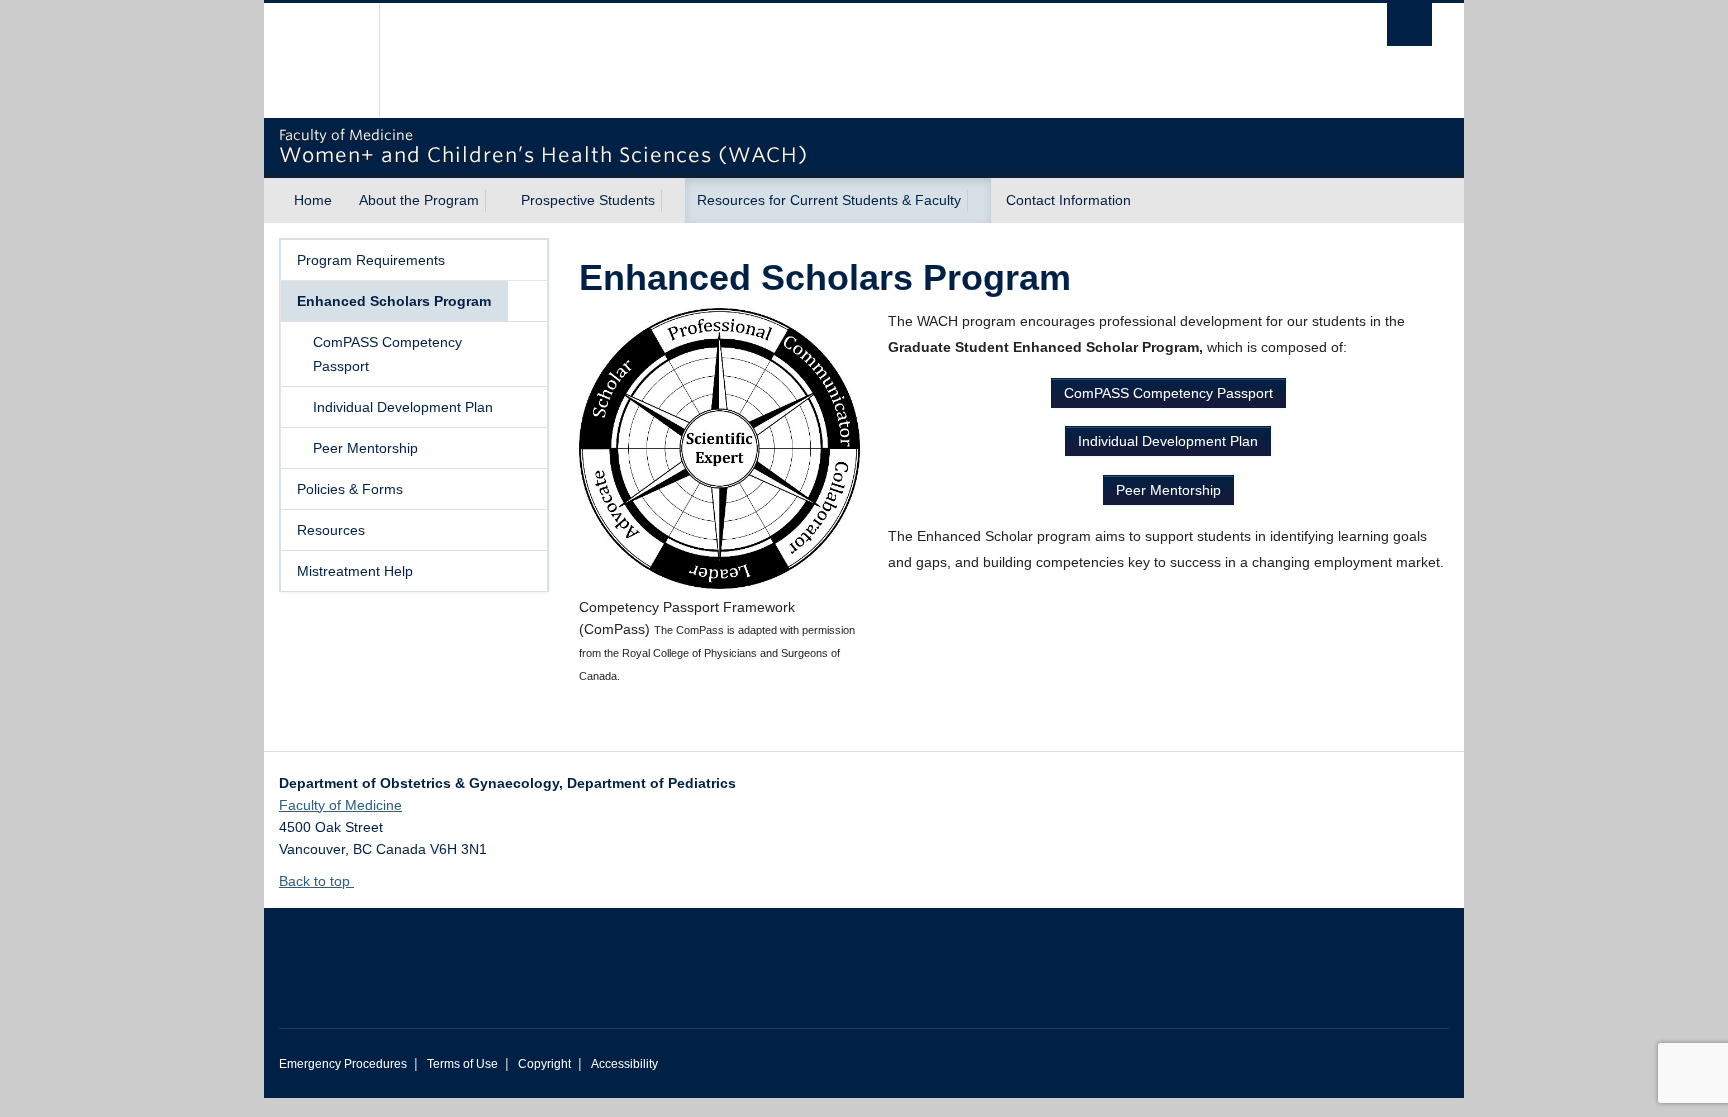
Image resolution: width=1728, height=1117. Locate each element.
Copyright (544, 1064)
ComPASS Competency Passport (387, 354)
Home (313, 200)
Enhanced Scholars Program (394, 301)
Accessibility (624, 1064)
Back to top (316, 881)
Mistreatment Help (355, 571)
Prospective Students (588, 200)
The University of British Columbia (321, 60)
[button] (527, 301)
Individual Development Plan (403, 407)
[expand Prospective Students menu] (673, 201)
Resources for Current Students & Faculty (829, 200)
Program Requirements (371, 260)
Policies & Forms (350, 489)
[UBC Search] (1409, 24)
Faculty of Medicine (340, 805)
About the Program (419, 200)
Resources (331, 530)
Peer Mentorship (365, 448)
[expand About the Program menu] (497, 201)
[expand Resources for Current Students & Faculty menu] (979, 201)
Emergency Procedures (343, 1064)
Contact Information (1068, 200)
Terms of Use (462, 1064)
